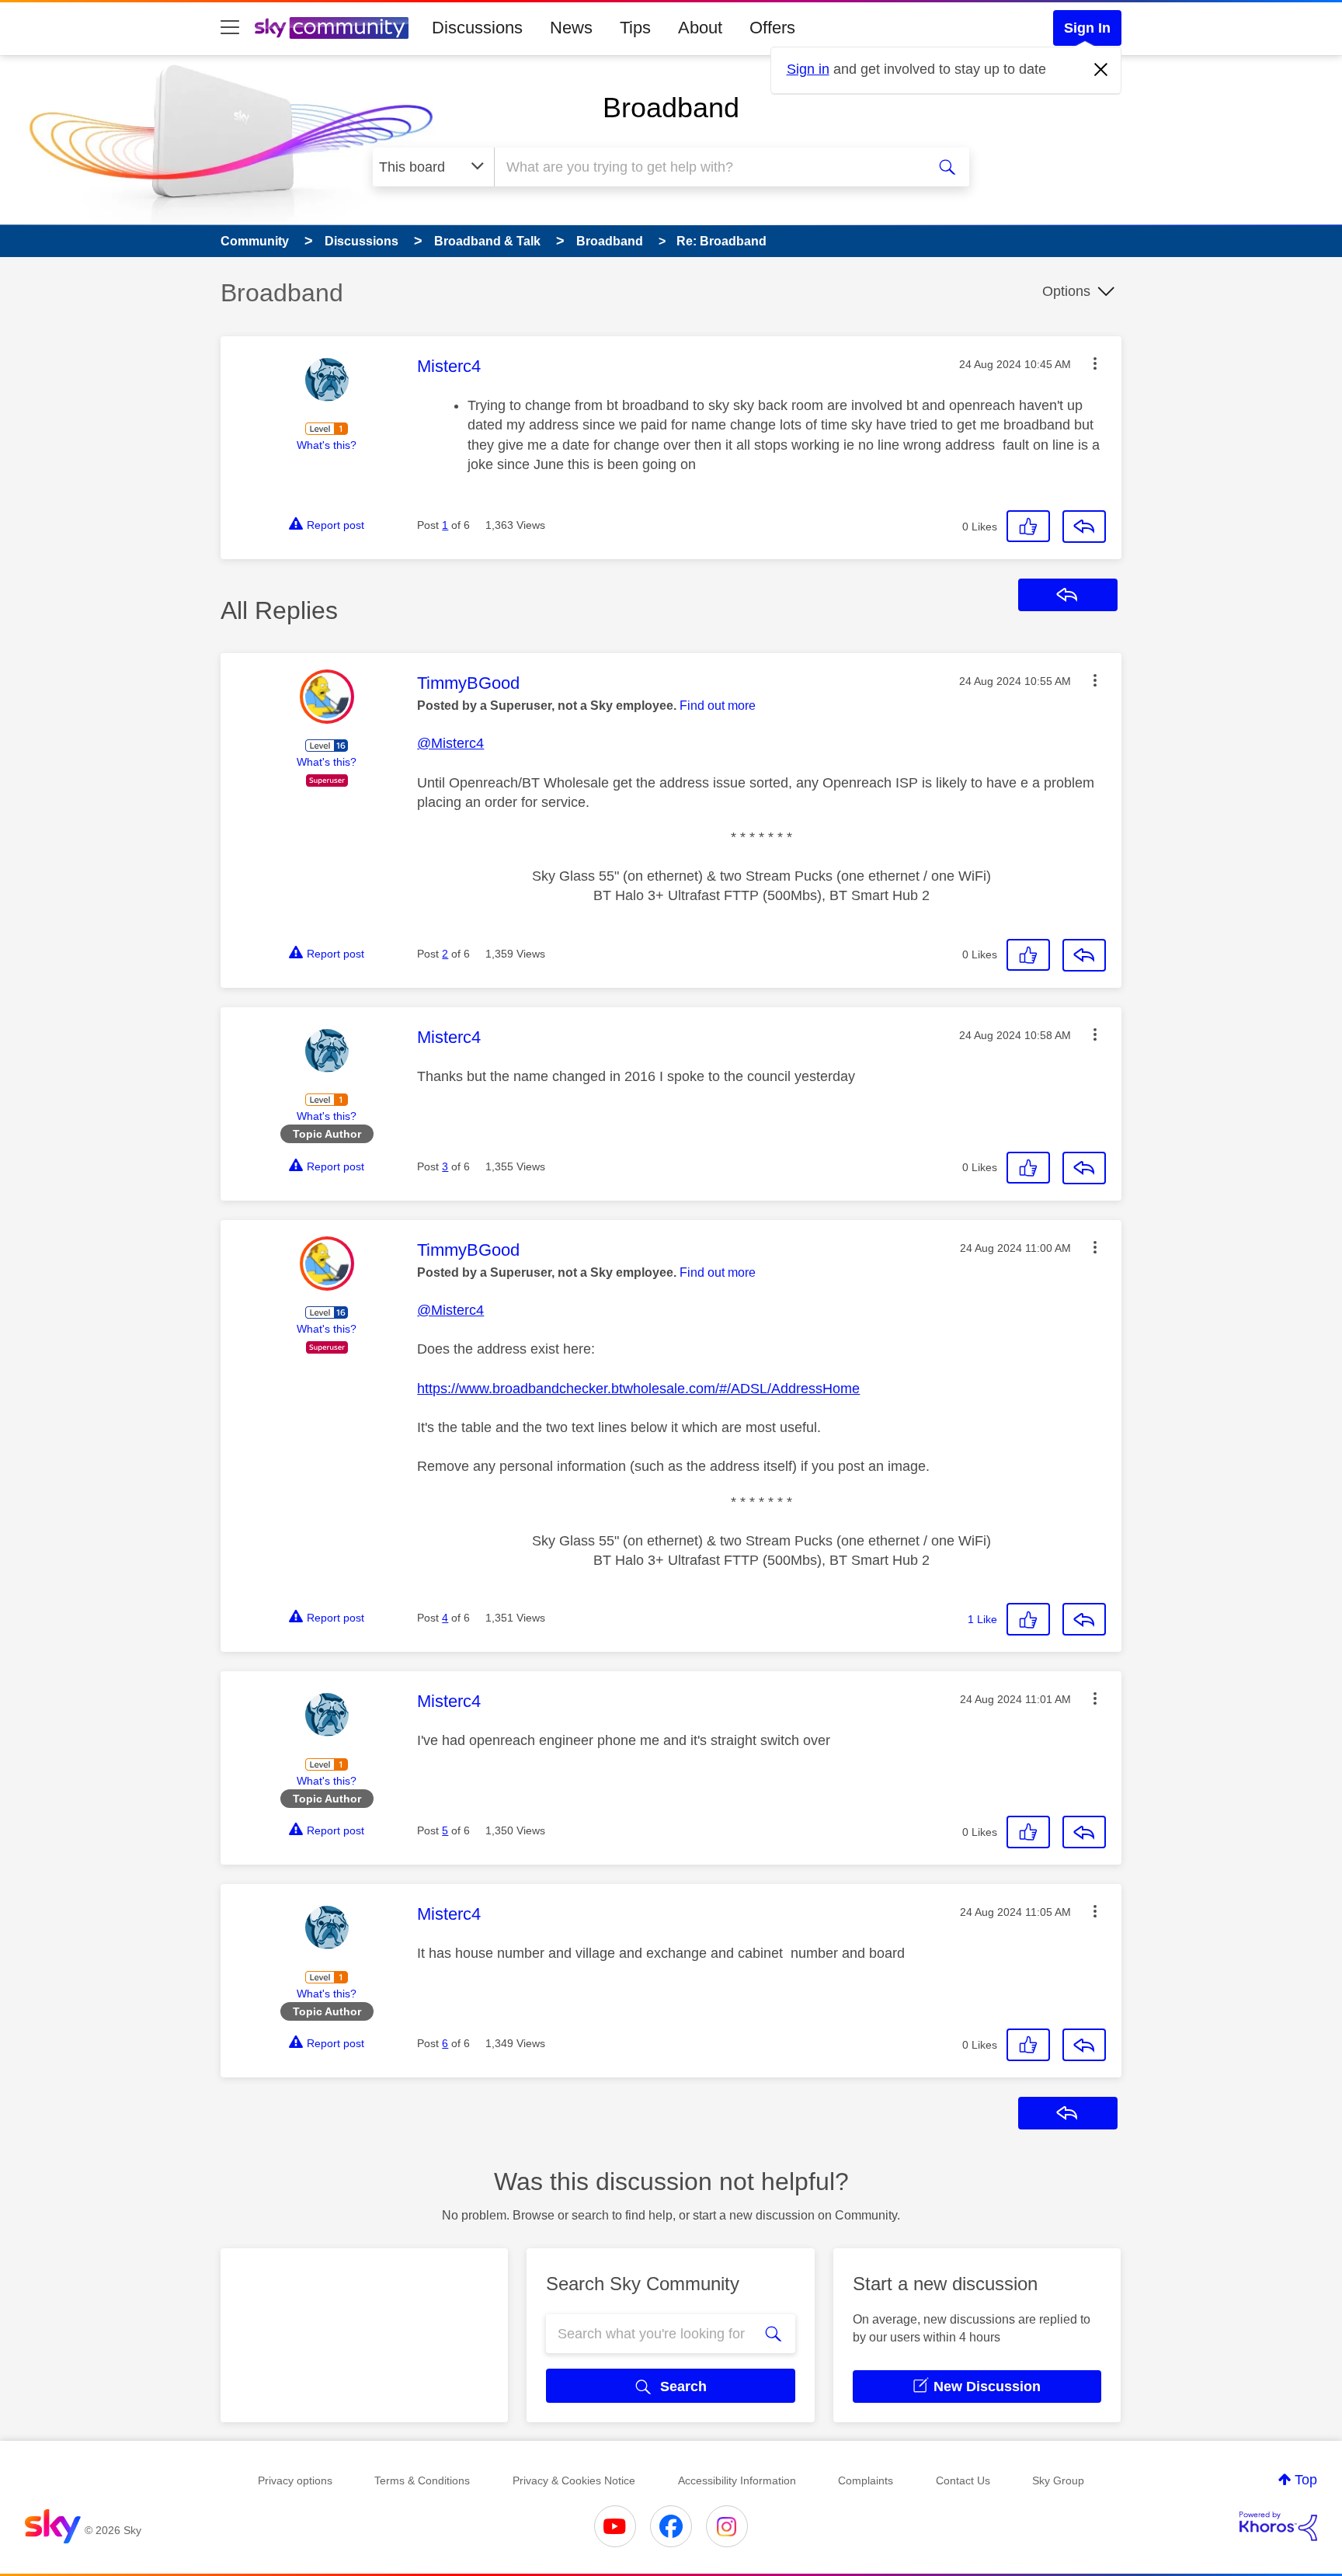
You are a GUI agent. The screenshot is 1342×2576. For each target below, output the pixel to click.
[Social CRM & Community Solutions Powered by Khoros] (1278, 2526)
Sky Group (1058, 2480)
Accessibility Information (737, 2480)
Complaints (866, 2480)
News (571, 28)
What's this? (327, 445)
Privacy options (295, 2480)
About (700, 28)
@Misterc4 (450, 743)
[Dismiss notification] (1101, 70)
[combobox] (708, 167)
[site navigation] (230, 28)
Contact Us (963, 2480)
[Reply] (1084, 527)
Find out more (718, 706)
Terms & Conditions (422, 2480)
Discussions (477, 28)
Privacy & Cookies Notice (574, 2480)
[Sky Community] (332, 28)
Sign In (1087, 28)
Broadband (671, 108)
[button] (1095, 363)
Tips (635, 28)
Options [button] (1066, 291)
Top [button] (1306, 2480)
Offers (772, 28)
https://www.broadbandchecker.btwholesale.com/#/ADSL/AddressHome (638, 1389)
